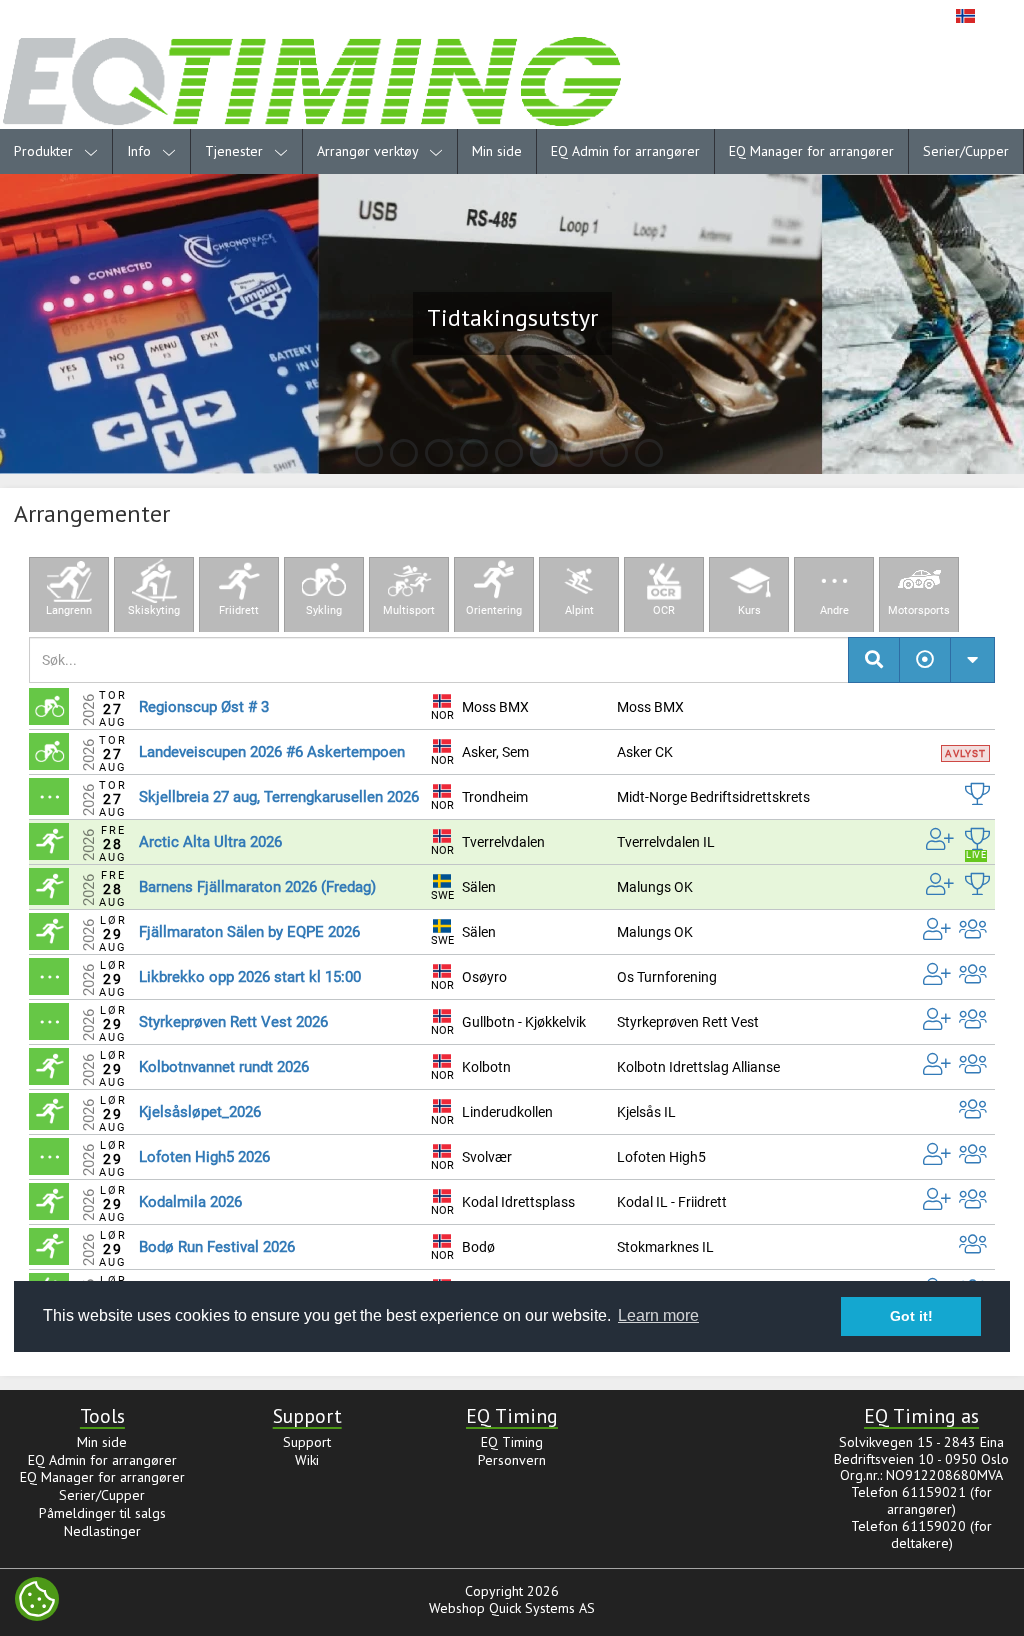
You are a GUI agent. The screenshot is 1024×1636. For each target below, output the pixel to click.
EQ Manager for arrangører (811, 151)
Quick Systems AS (542, 1608)
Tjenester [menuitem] (236, 151)
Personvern (512, 1460)
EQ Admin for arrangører (625, 151)
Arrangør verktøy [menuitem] (369, 151)
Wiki (307, 1460)
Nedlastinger (102, 1531)
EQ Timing (512, 1442)
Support (307, 1442)
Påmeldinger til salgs (102, 1513)
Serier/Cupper (966, 151)
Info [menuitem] (141, 151)
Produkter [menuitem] (45, 151)
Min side (497, 151)
